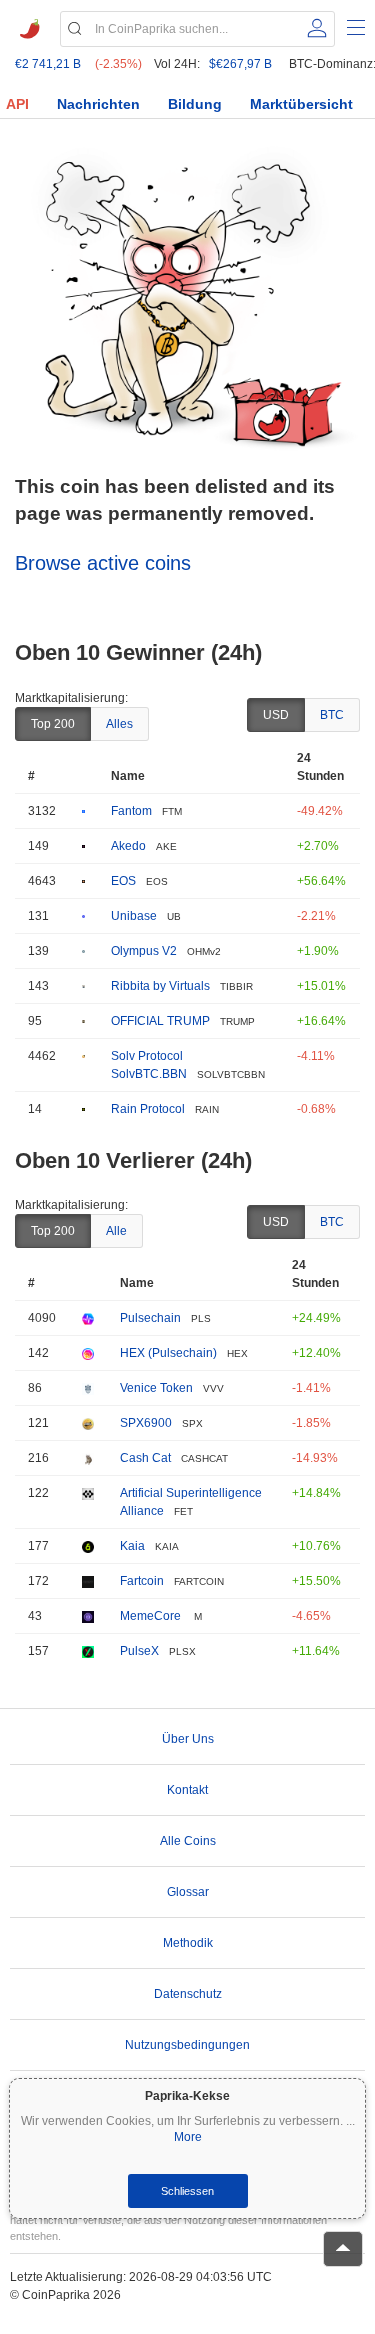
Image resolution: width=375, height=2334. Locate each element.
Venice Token (156, 1388)
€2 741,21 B (48, 64)
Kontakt (187, 1790)
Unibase (134, 916)
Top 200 (53, 724)
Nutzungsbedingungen (187, 2045)
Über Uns (188, 1739)
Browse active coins (103, 563)
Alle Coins (188, 1841)
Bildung (195, 104)
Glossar (188, 1892)
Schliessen (187, 2191)
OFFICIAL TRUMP (160, 1021)
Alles (119, 724)
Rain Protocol (148, 1109)
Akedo (128, 846)
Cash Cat (145, 1458)
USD (276, 715)
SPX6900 (146, 1423)
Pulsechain (150, 1318)
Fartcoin (142, 1581)
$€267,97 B (240, 64)
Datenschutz (188, 1994)
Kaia (132, 1546)
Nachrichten (98, 104)
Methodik (188, 1943)
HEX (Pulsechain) (168, 1353)
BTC (332, 715)
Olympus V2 (144, 951)
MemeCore (152, 1616)
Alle (116, 1231)
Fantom (131, 811)
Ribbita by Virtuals (160, 986)
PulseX (139, 1651)
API (17, 104)
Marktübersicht (301, 104)
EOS (123, 881)
